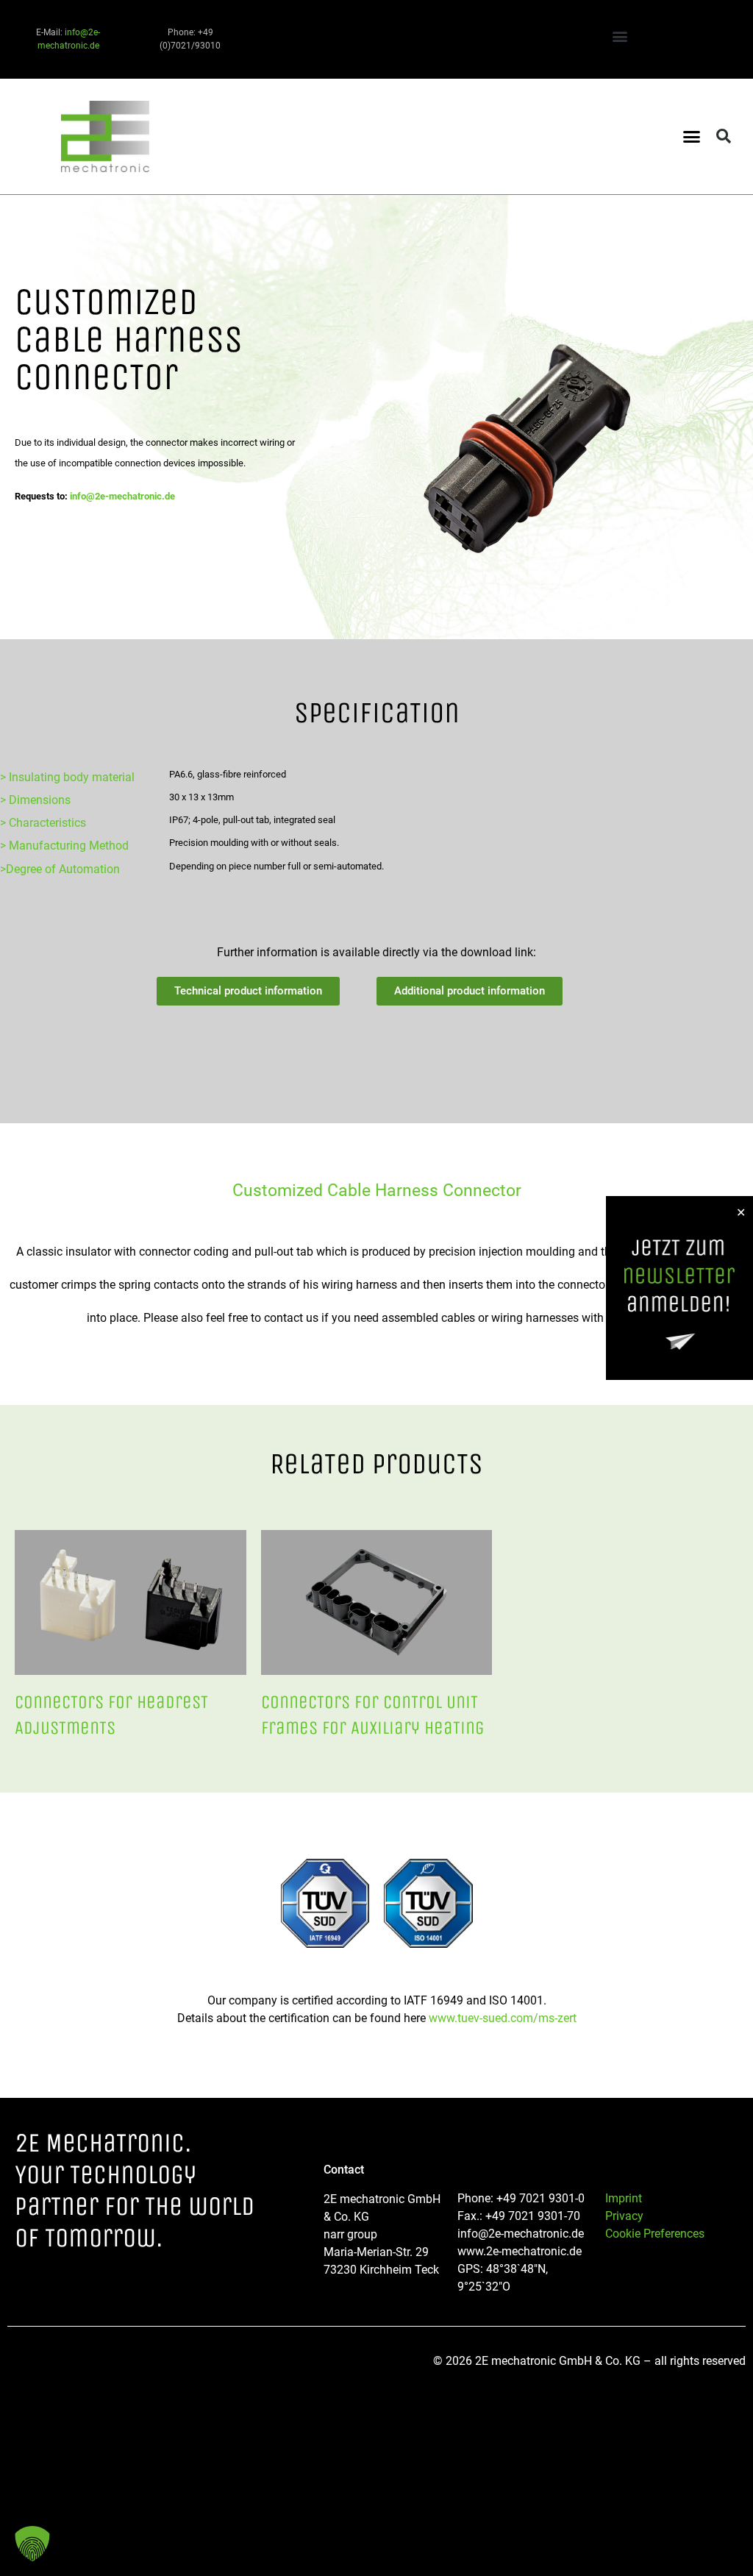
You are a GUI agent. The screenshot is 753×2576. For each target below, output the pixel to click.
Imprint (624, 2198)
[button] (620, 36)
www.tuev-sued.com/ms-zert (503, 2018)
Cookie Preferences (655, 2234)
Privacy (624, 2216)
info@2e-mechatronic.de (122, 496)
